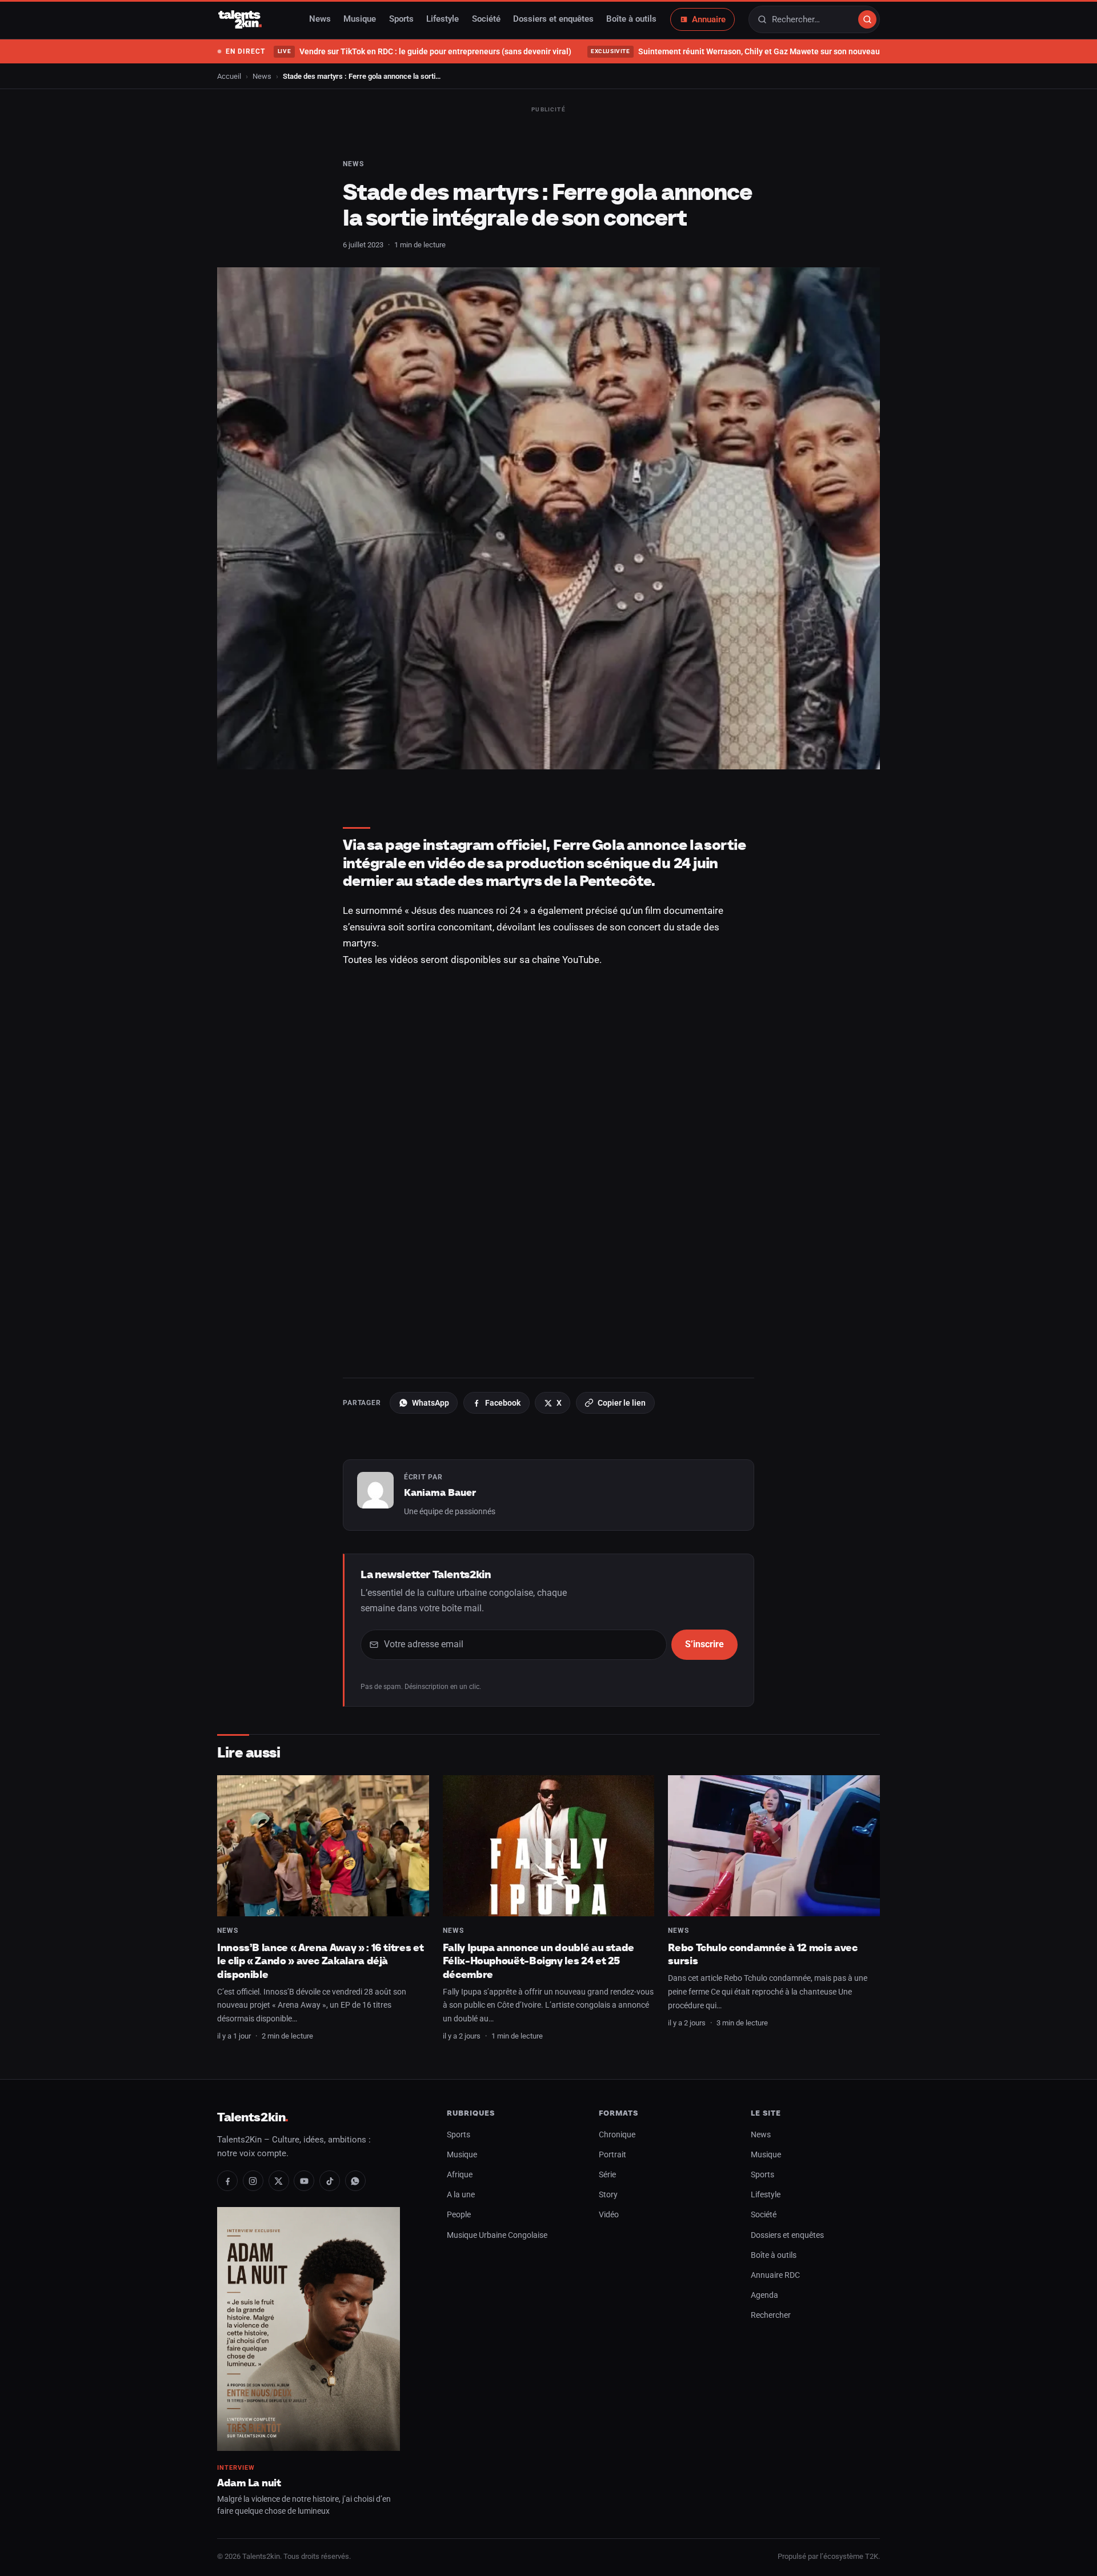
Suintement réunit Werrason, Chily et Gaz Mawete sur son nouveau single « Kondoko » (770, 51)
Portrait (612, 2155)
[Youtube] (304, 2181)
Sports (401, 19)
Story (608, 2195)
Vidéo (609, 2215)
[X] (279, 2181)
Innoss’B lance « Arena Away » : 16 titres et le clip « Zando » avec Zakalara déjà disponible (320, 1961)
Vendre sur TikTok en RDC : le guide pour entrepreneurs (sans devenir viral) (424, 51)
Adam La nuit (249, 2483)
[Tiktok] (330, 2181)
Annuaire (709, 19)
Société (486, 19)
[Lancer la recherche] (867, 19)
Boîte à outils (631, 19)
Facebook (503, 1403)
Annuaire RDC (775, 2275)
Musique (360, 19)
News (320, 19)
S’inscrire (704, 1644)
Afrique (460, 2175)
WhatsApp (431, 1403)
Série (607, 2175)
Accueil (229, 76)
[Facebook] (227, 2181)
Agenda (764, 2295)
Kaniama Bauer (440, 1492)
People (459, 2215)
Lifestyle (443, 19)
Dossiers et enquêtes (553, 19)
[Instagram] (253, 2181)
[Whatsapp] (355, 2181)
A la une (461, 2195)
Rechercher (771, 2315)
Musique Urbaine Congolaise (497, 2235)
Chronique (617, 2135)
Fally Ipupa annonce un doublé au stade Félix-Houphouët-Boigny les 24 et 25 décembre (539, 1961)
